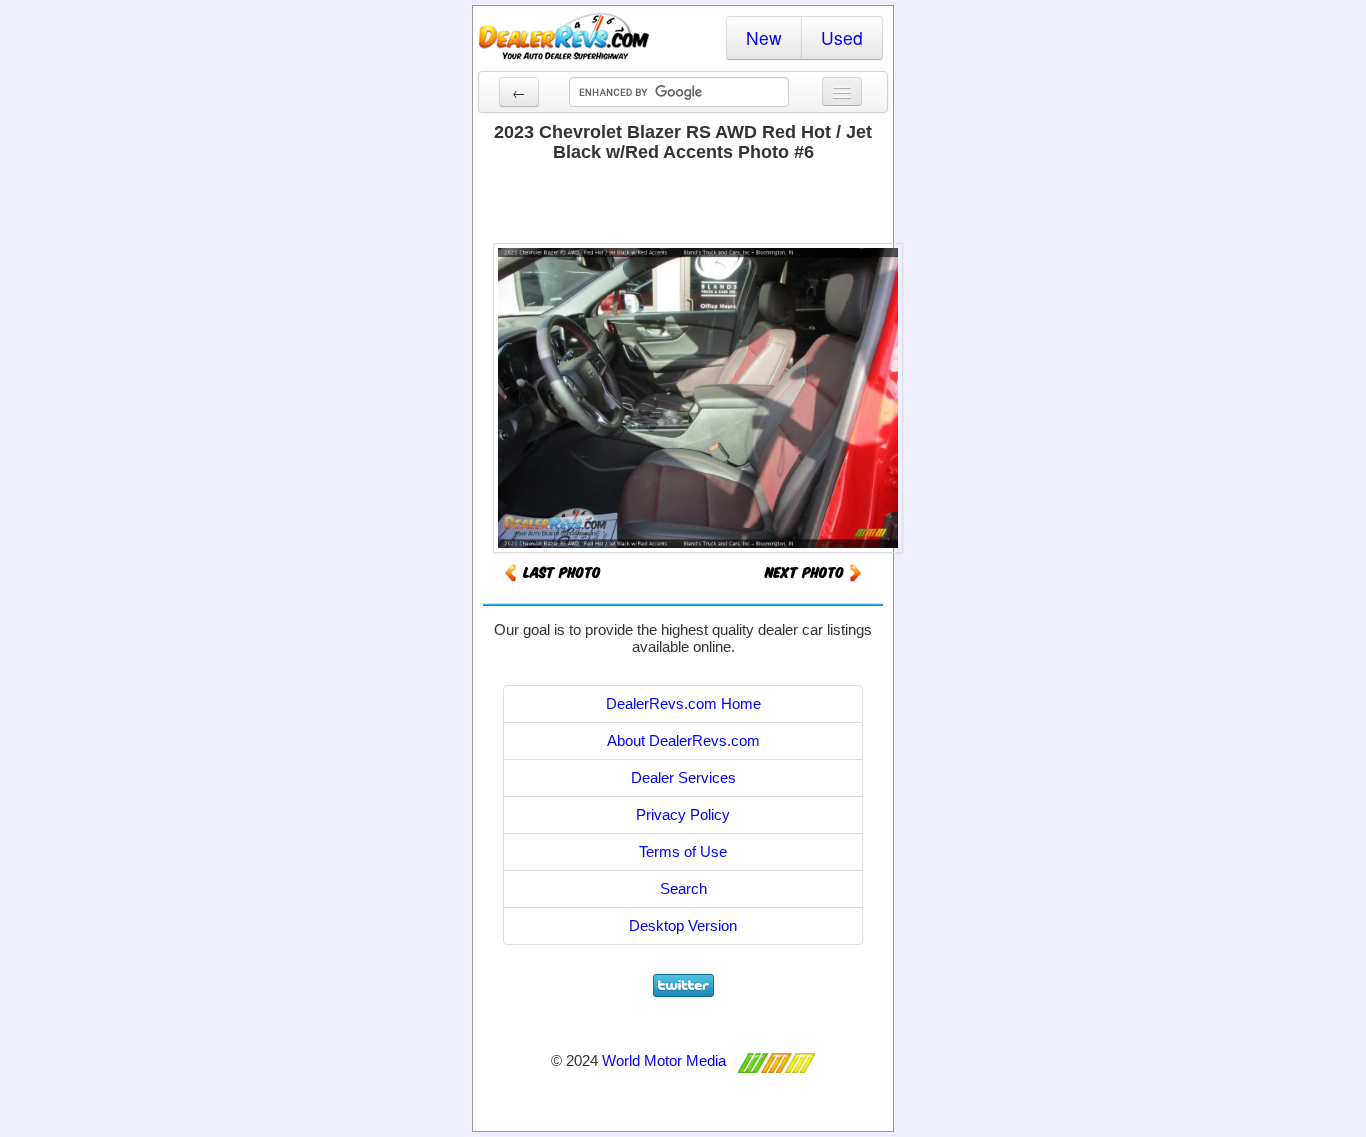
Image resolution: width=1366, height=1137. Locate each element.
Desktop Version (683, 925)
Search (683, 888)
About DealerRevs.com (683, 740)
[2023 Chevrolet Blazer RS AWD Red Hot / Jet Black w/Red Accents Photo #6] (813, 571)
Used (842, 37)
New (764, 37)
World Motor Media (664, 1060)
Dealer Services (683, 777)
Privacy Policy (683, 814)
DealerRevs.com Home (683, 703)
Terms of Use (683, 851)
